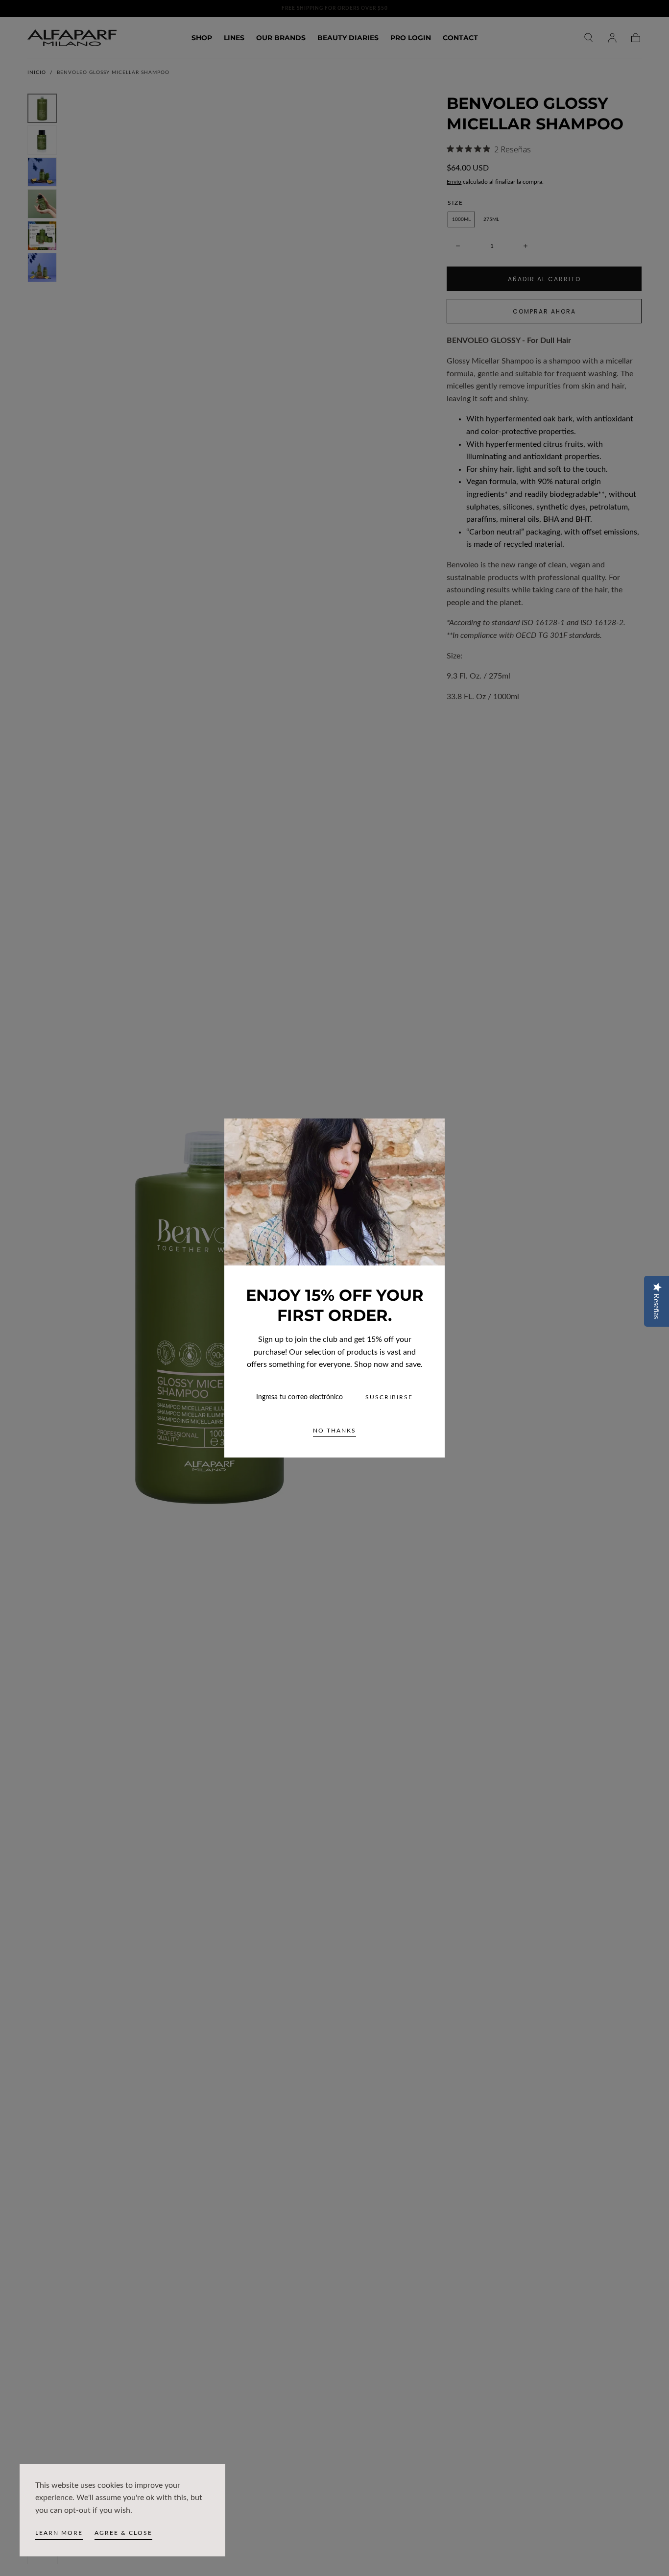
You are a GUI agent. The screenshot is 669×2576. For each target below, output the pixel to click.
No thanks (334, 1431)
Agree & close (123, 2533)
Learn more (59, 2533)
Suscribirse (389, 1397)
